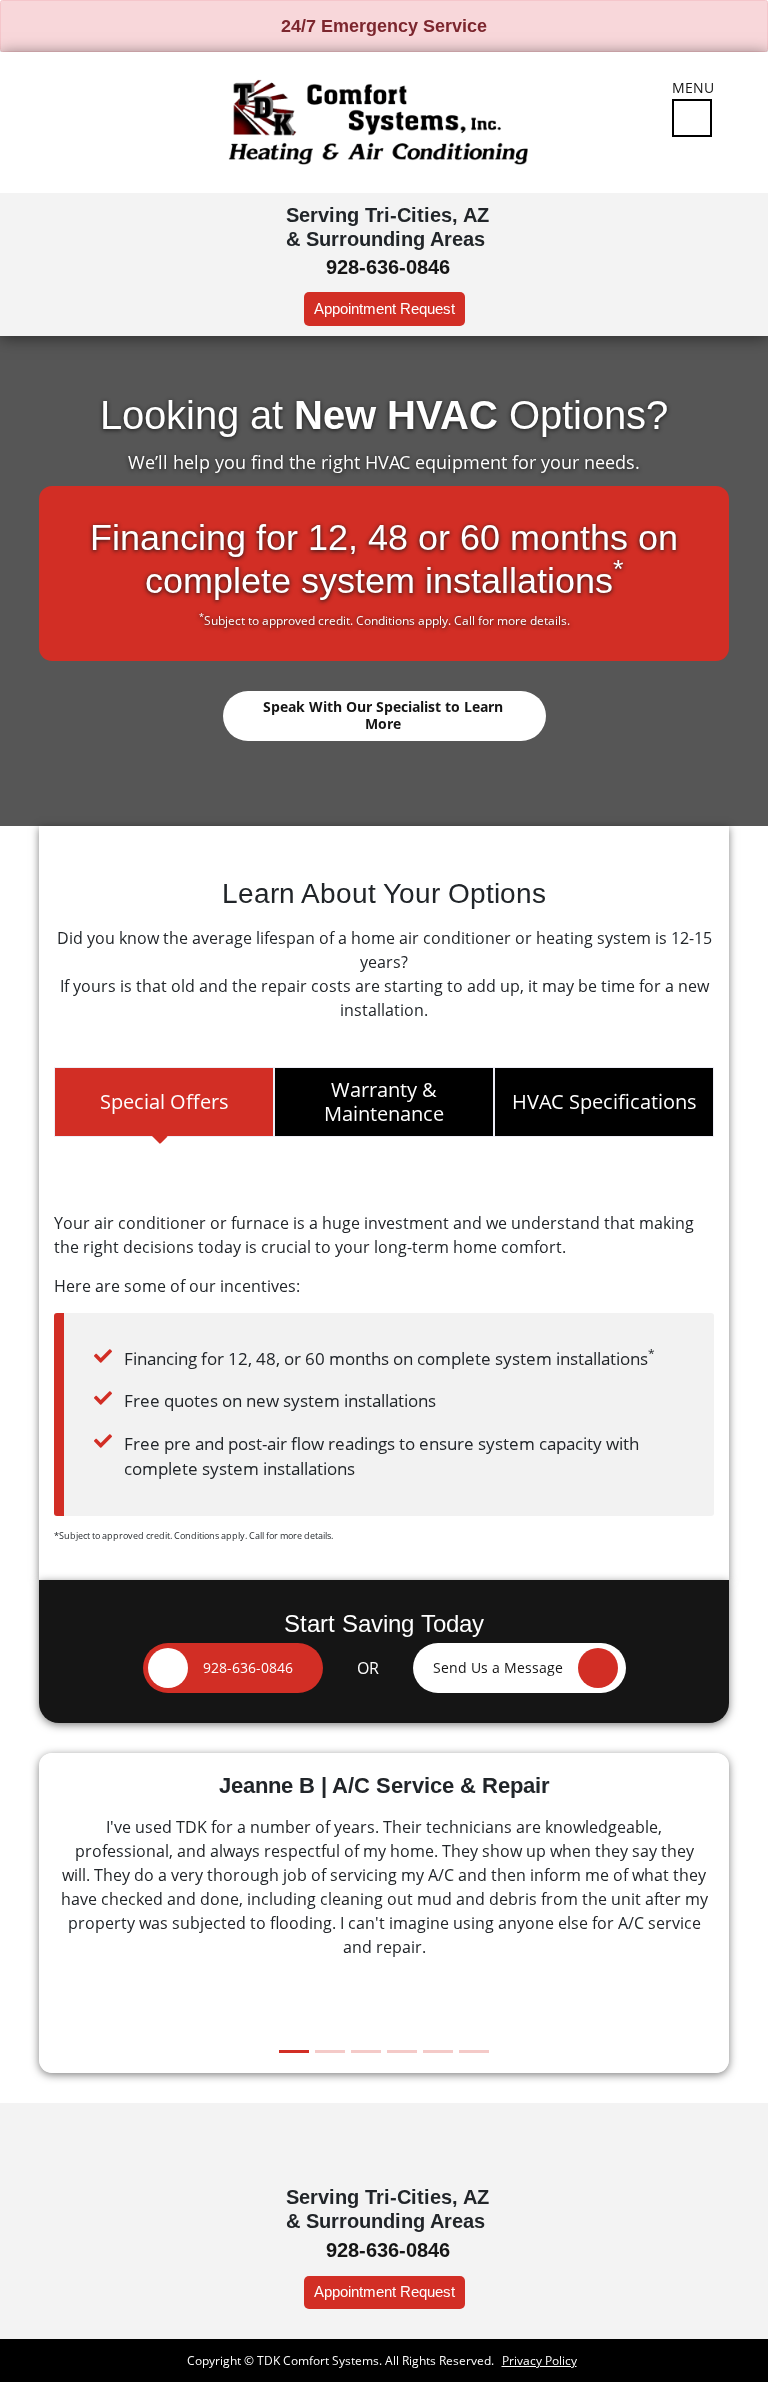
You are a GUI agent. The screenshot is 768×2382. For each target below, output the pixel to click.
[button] (519, 1668)
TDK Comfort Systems (318, 2360)
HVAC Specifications (604, 1101)
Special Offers (164, 1101)
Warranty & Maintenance (384, 1101)
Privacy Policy (539, 2360)
